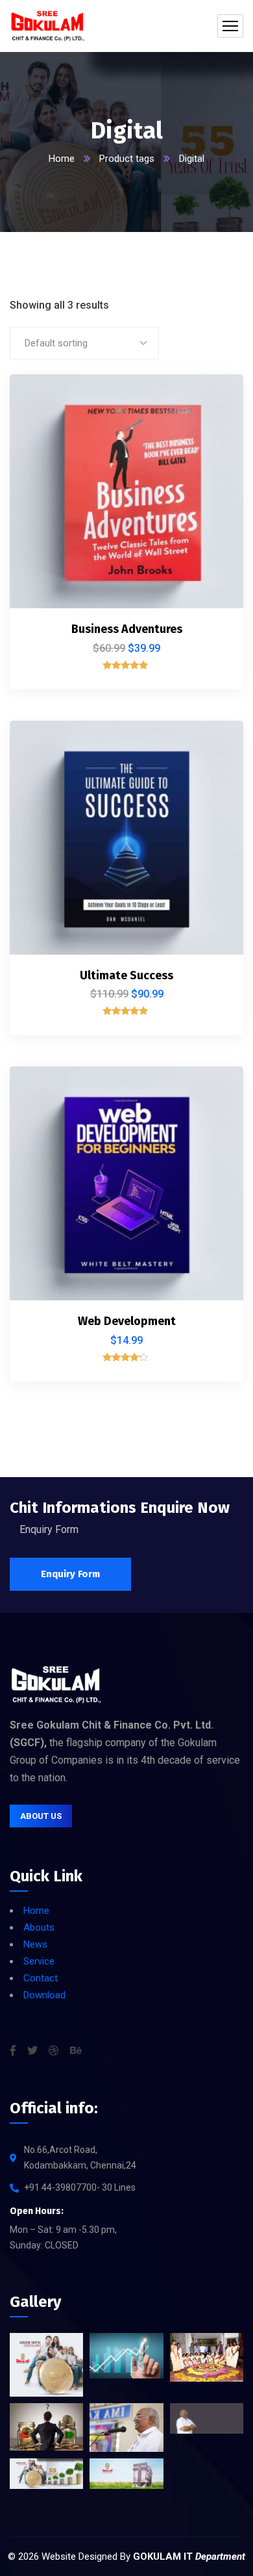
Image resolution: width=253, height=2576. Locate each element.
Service (39, 1961)
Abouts (39, 1927)
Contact (41, 1978)
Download (44, 1995)
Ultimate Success (126, 975)
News (35, 1944)
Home (62, 159)
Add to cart (211, 400)
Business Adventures (127, 629)
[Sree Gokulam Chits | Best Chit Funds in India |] (48, 26)
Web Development (127, 1321)
